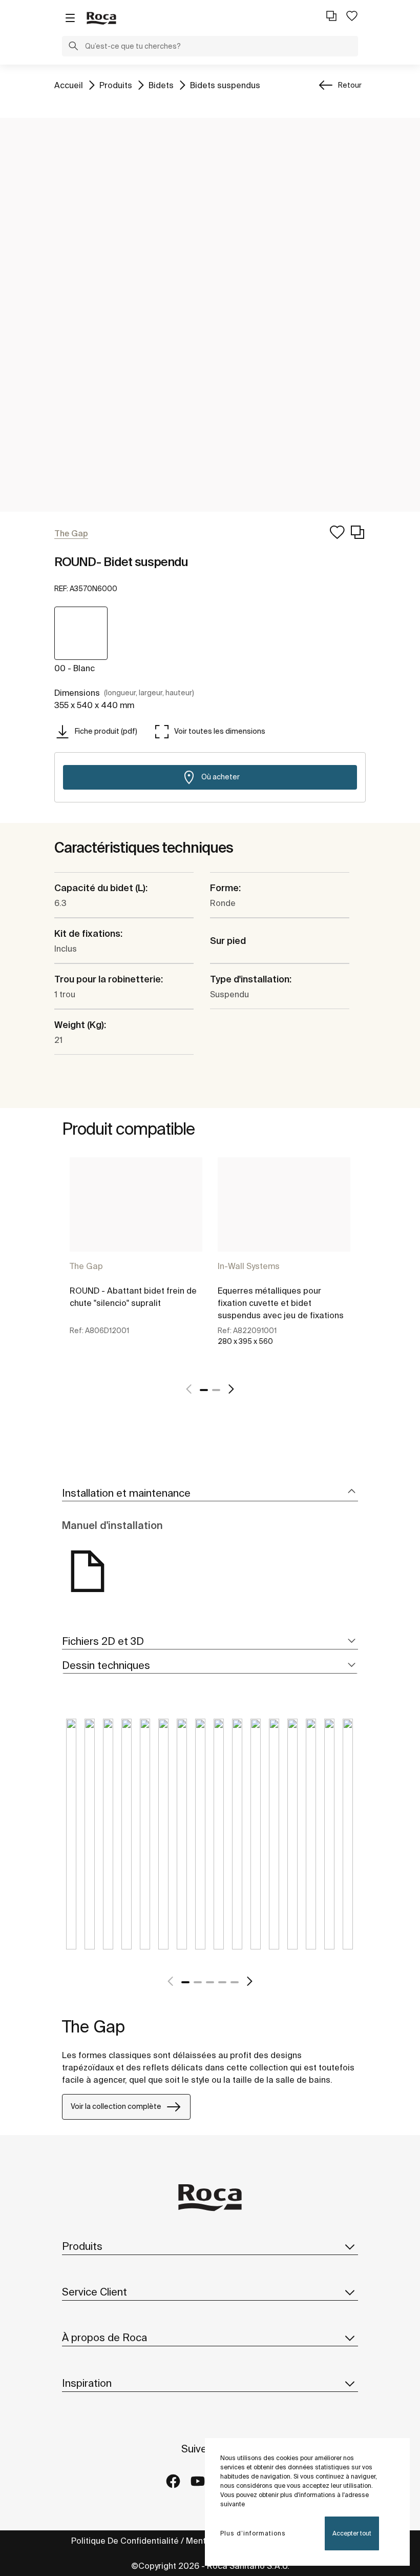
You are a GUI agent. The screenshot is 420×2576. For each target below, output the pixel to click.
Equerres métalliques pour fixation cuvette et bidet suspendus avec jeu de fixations (281, 1303)
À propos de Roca (104, 2337)
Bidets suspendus (225, 85)
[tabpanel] (136, 1263)
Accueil (69, 85)
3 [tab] (210, 1982)
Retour (350, 85)
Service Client (94, 2292)
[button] (73, 47)
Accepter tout (352, 2533)
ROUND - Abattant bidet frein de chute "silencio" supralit (133, 1297)
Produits (116, 85)
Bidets (161, 85)
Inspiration (87, 2383)
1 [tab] (204, 1390)
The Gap (86, 1266)
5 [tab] (235, 1982)
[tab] (210, 1493)
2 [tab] (216, 1390)
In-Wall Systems (249, 1266)
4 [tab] (222, 1982)
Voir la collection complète (116, 2106)
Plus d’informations (253, 2533)
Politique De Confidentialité (125, 2541)
